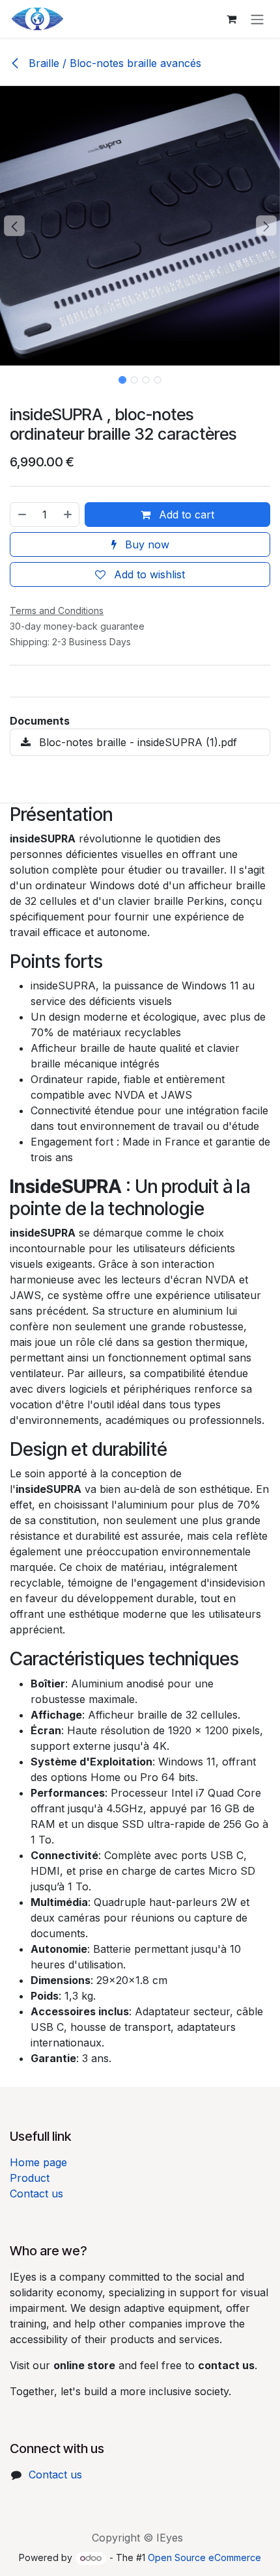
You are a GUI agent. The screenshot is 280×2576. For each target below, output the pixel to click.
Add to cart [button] (185, 515)
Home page (38, 2162)
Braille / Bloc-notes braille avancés (113, 63)
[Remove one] (21, 515)
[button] (14, 226)
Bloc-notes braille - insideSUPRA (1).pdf (136, 742)
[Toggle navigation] (257, 19)
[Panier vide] (231, 19)
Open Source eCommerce (204, 2557)
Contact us (36, 2194)
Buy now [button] (146, 544)
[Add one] (68, 515)
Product (30, 2178)
